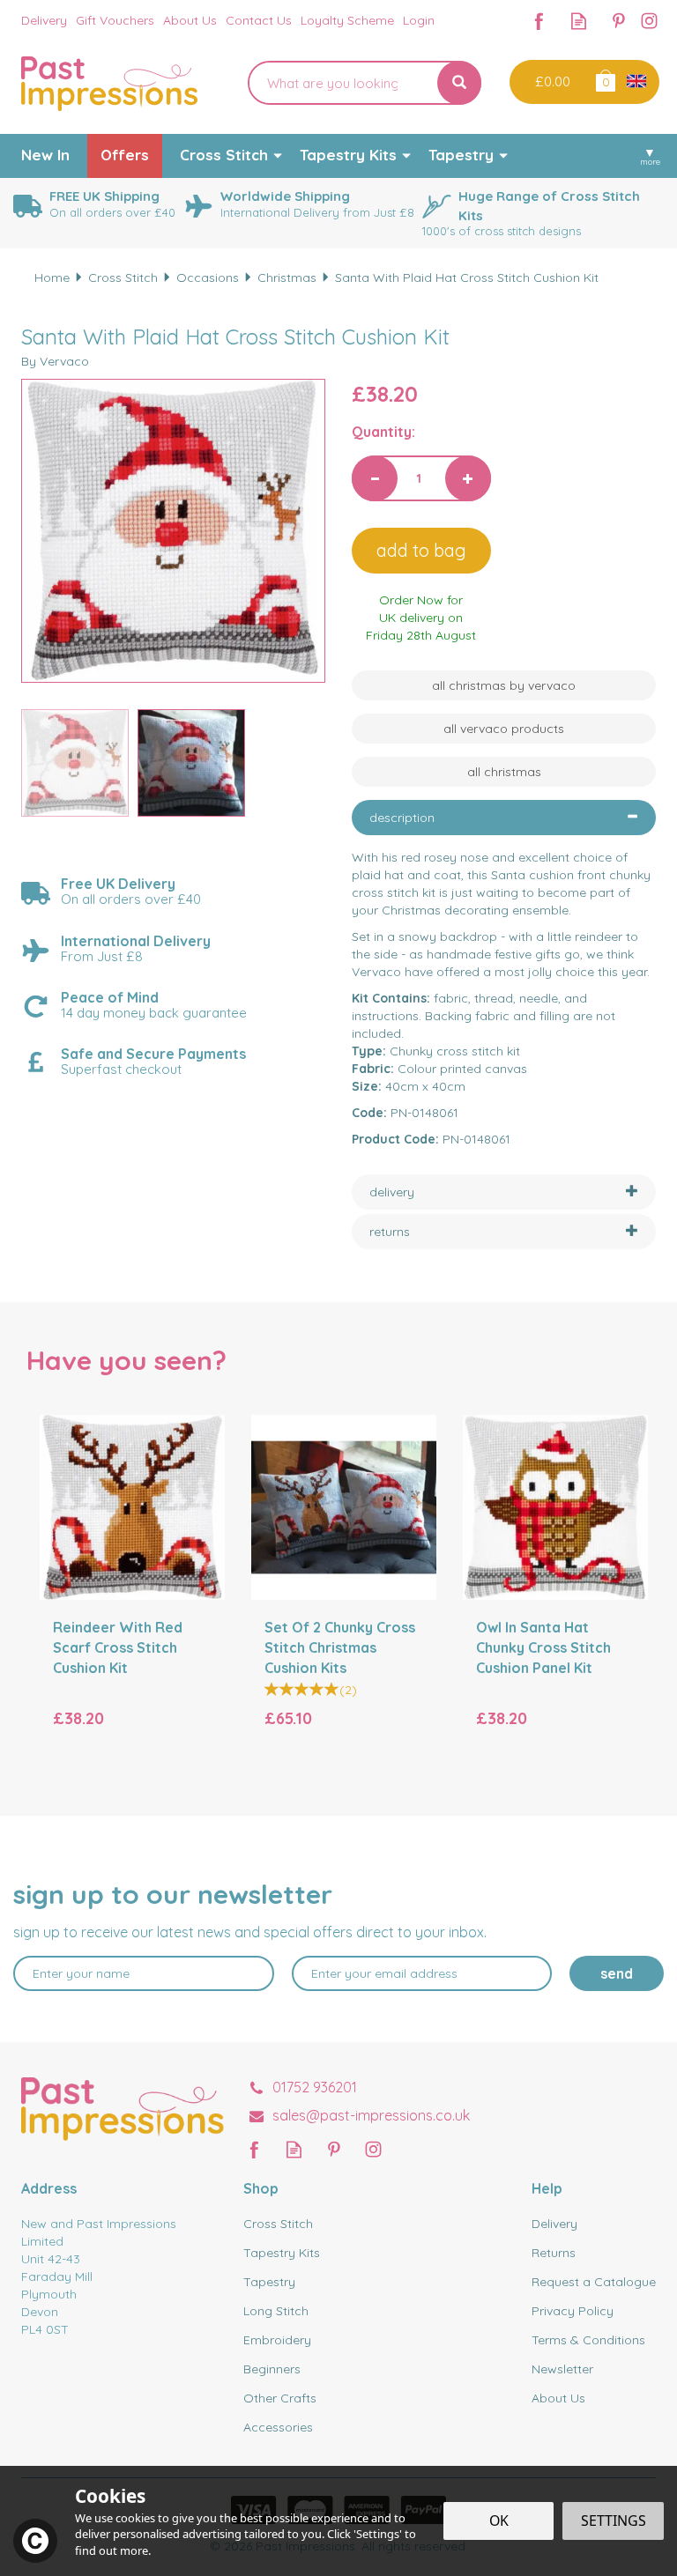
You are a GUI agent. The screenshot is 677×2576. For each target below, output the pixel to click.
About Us (558, 2398)
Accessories (278, 2427)
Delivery (554, 2224)
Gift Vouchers (115, 20)
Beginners (272, 2369)
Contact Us (259, 20)
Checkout (551, 82)
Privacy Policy (573, 2311)
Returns (554, 2253)
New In (45, 155)
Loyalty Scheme (347, 20)
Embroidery (277, 2340)
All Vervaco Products (504, 729)
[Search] (459, 83)
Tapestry (269, 2282)
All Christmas (504, 772)
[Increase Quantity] (468, 478)
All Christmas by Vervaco (504, 685)
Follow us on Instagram (649, 21)
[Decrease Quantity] (375, 478)
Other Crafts (280, 2398)
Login (419, 20)
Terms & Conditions (588, 2340)
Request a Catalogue (594, 2282)
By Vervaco (55, 361)
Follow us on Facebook (539, 21)
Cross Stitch (278, 2224)
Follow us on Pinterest (618, 21)
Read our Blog (579, 21)
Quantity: (383, 432)
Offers (125, 155)
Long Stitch (276, 2311)
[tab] (504, 818)
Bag (604, 80)
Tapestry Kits (282, 2253)
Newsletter (562, 2369)
